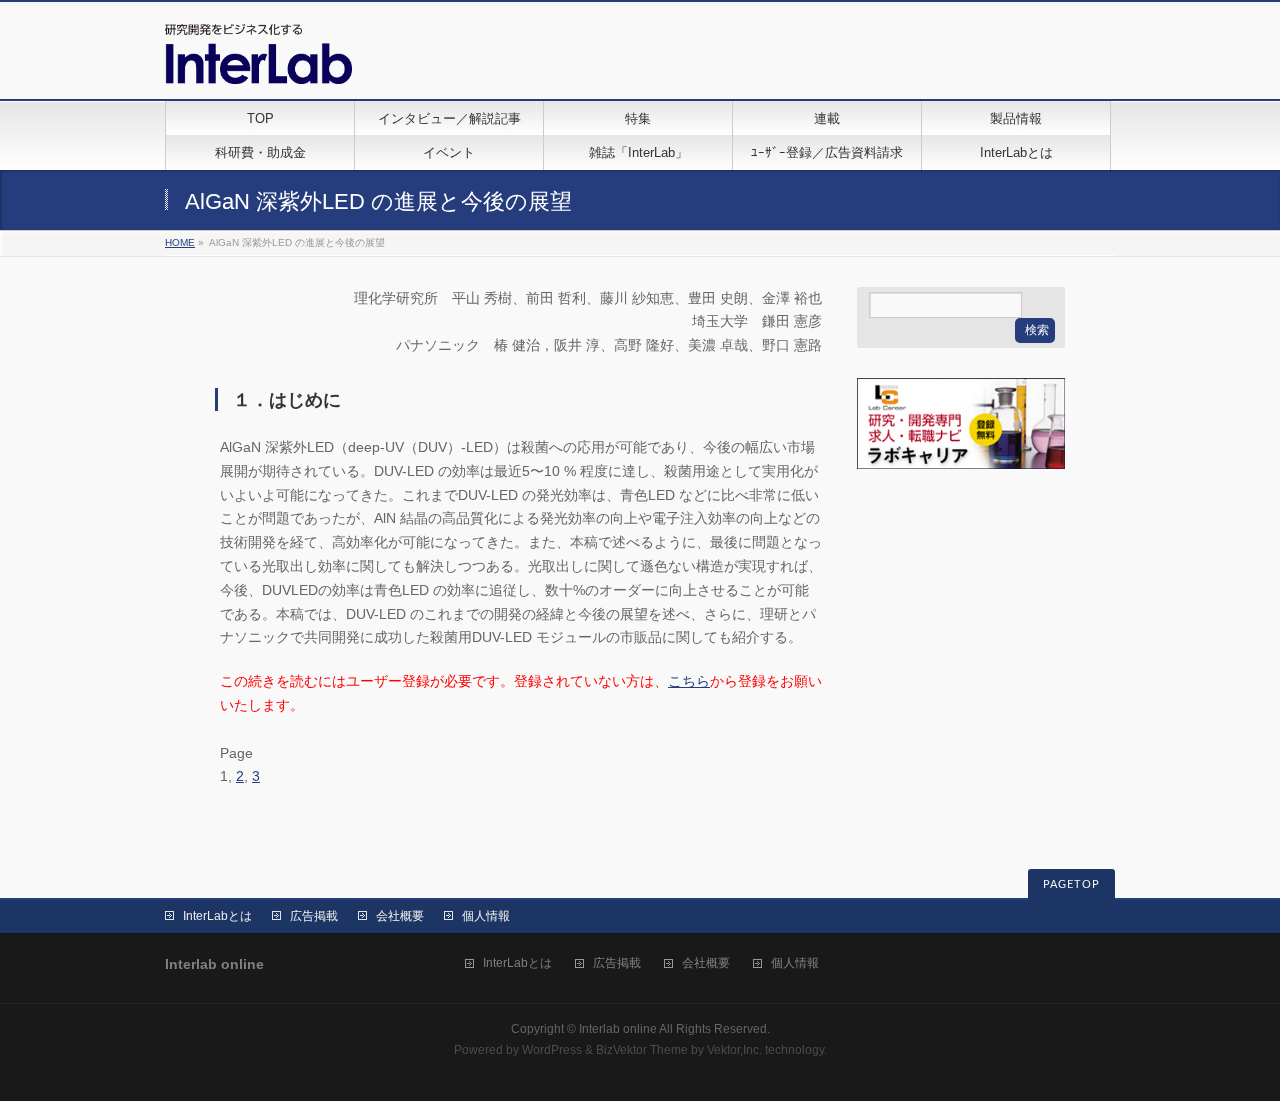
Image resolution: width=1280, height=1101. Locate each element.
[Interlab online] (258, 61)
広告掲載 (314, 916)
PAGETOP (1071, 884)
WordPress (552, 1050)
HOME (180, 242)
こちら (689, 681)
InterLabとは (217, 916)
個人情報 (486, 916)
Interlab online (618, 1029)
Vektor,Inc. (734, 1050)
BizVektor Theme (642, 1050)
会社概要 (400, 916)
